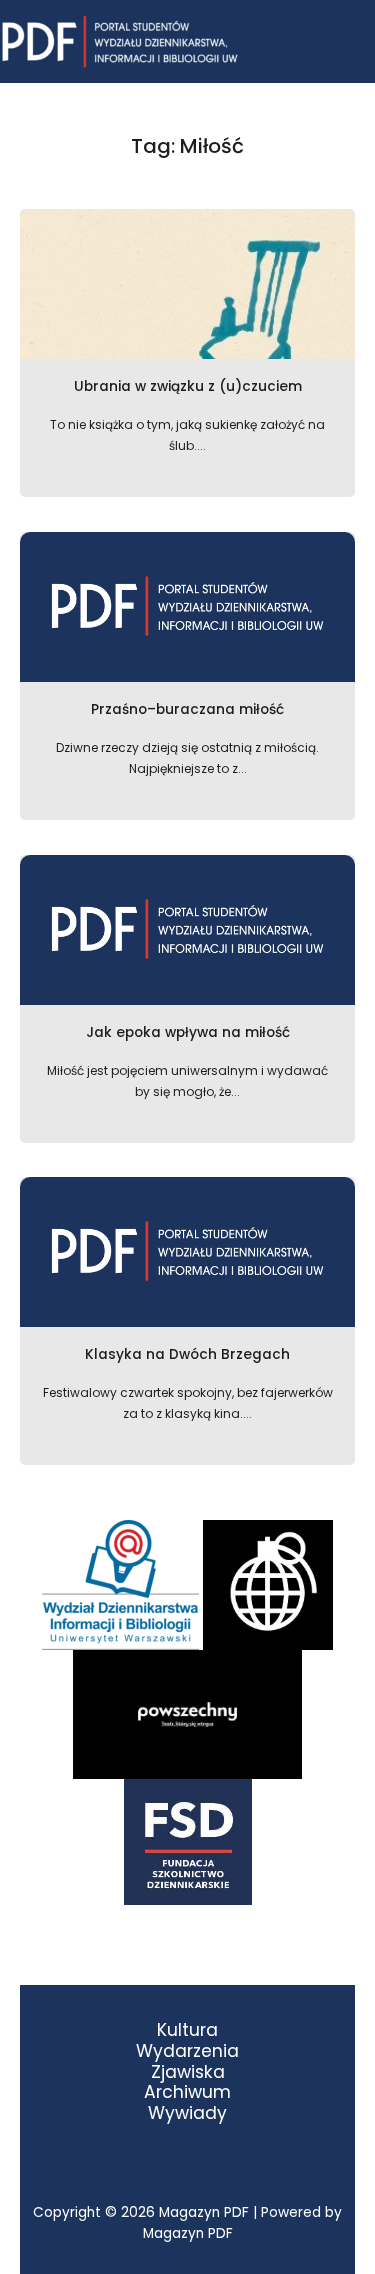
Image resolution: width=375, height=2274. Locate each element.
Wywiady (187, 2113)
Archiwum (187, 2092)
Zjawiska (188, 2072)
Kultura (187, 2030)
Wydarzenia (187, 2051)
